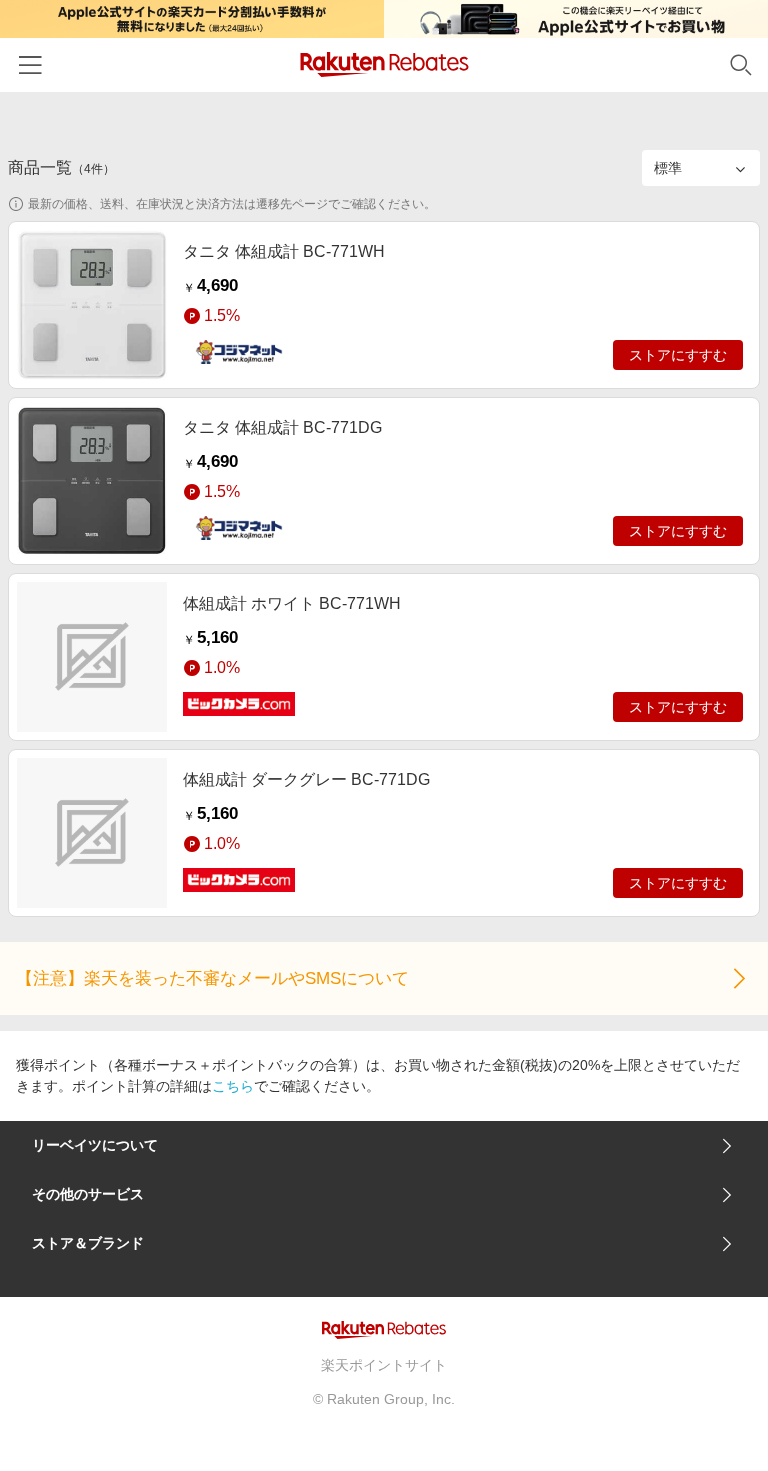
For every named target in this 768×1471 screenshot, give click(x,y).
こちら (233, 1086)
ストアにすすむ (678, 355)
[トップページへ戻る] (384, 64)
